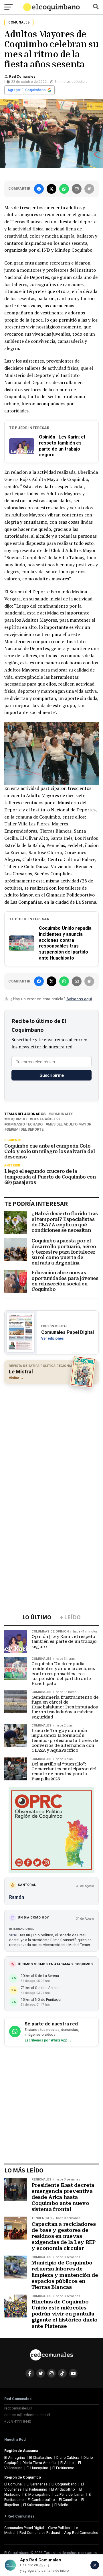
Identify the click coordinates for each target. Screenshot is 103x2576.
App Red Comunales (81, 2533)
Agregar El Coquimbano (27, 90)
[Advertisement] (51, 1441)
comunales (62, 1114)
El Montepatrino (38, 2494)
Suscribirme (52, 1075)
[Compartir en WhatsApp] (64, 189)
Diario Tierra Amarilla (39, 2463)
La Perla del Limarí (70, 2494)
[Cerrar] (95, 2565)
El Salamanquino (37, 2505)
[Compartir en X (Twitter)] (51, 189)
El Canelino (68, 2500)
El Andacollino (63, 2489)
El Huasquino (37, 2468)
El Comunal (13, 2484)
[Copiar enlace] (89, 189)
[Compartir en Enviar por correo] (77, 189)
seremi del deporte (25, 1130)
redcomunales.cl (18, 2408)
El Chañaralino (41, 2457)
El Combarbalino (41, 2500)
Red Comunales (22, 77)
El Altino (67, 2463)
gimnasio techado (25, 1124)
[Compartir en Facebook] (39, 189)
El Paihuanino (36, 2489)
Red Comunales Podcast (40, 2533)
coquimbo (17, 1119)
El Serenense (37, 2484)
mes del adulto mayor (70, 1124)
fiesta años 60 (46, 1119)
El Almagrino (15, 2457)
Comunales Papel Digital (24, 2528)
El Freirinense (63, 2468)
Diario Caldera (68, 2457)
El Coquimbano (64, 2484)
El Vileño (61, 2505)
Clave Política (59, 2528)
